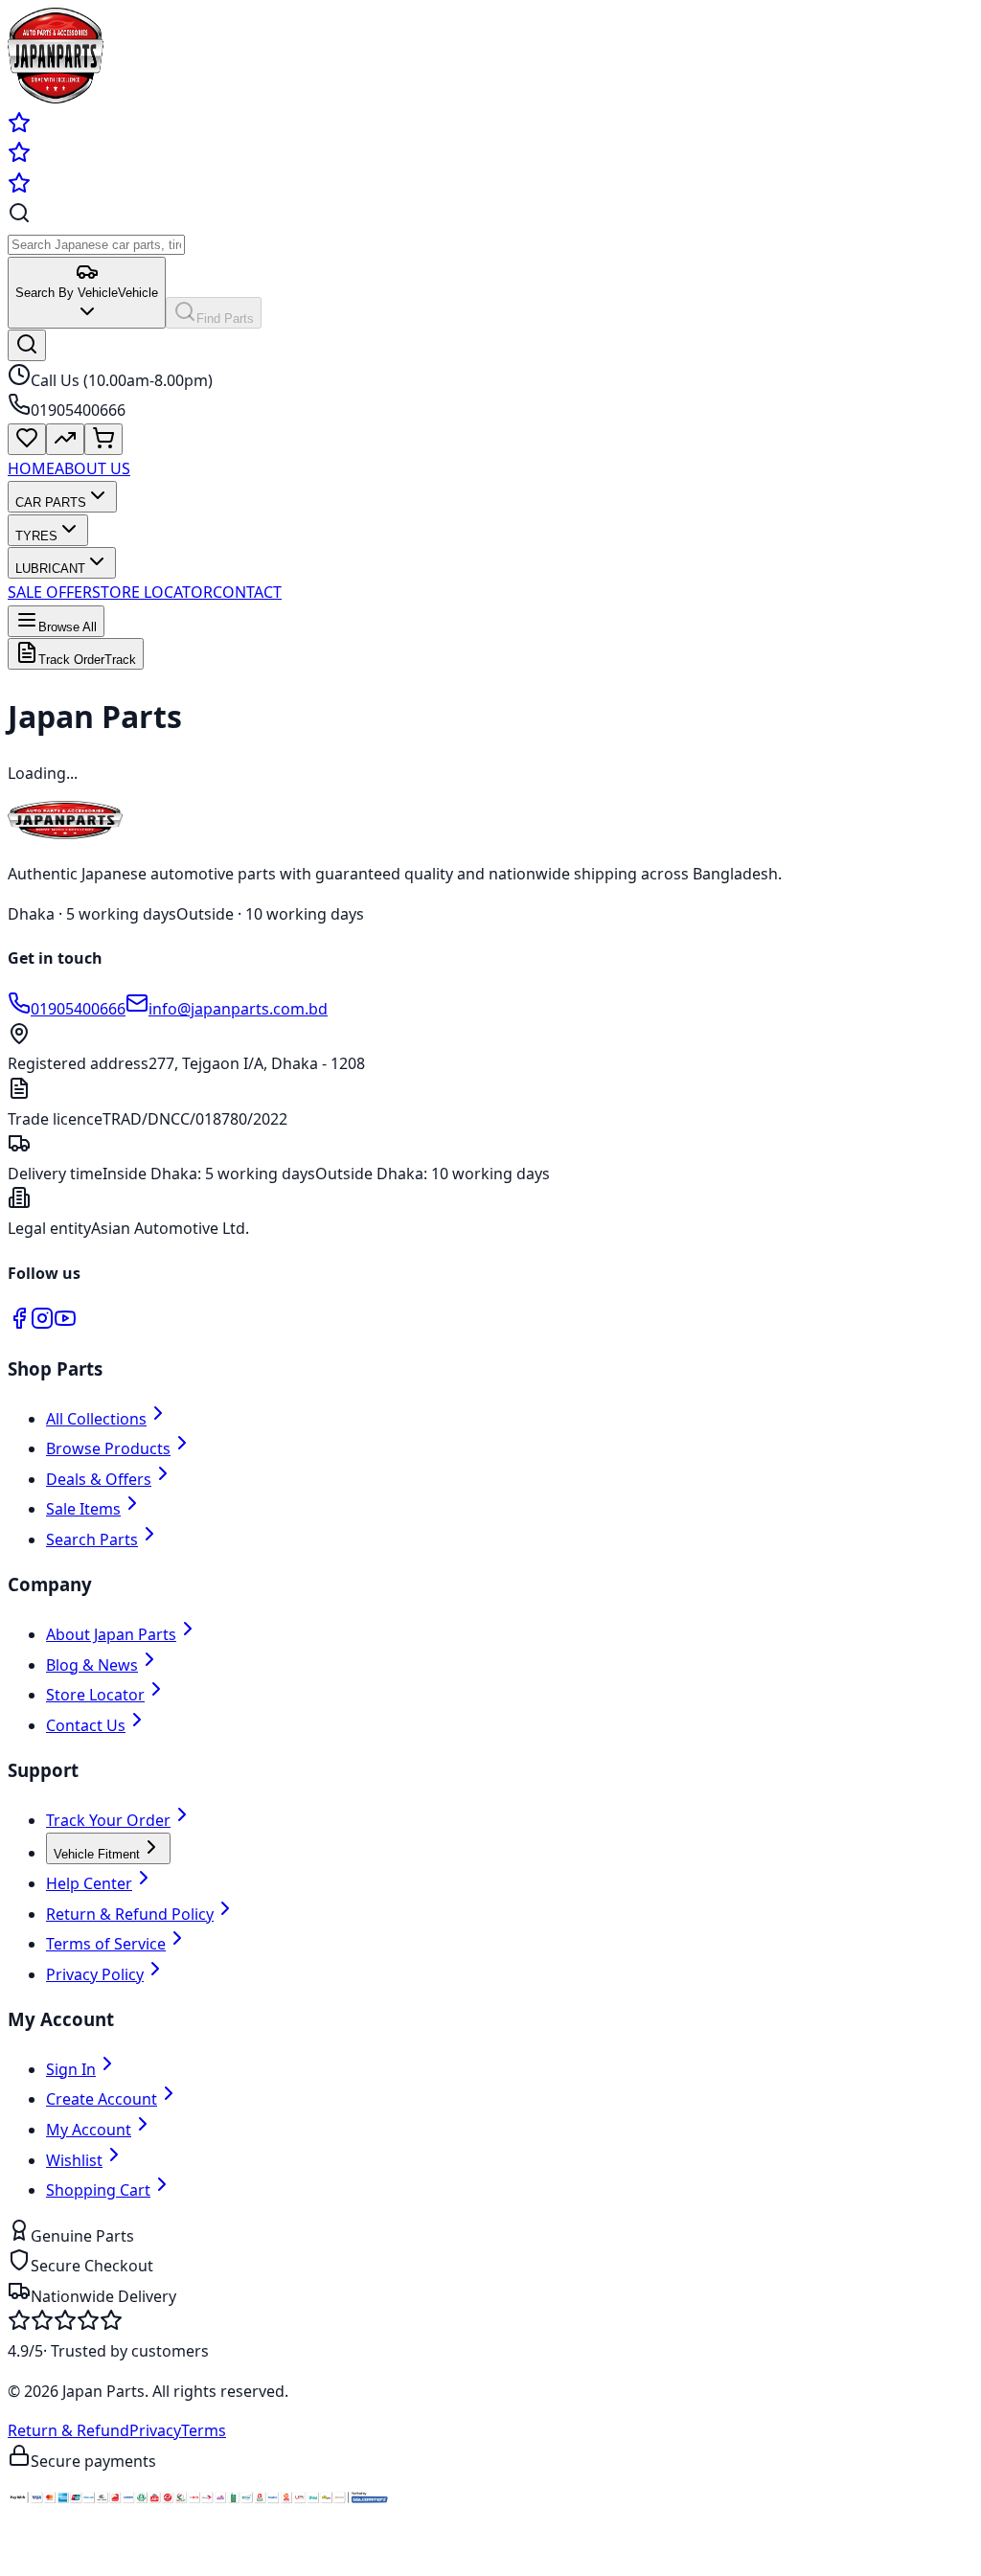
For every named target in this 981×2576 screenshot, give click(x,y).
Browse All (68, 627)
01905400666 (78, 1009)
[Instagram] (42, 1324)
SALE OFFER (50, 592)
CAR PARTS (51, 502)
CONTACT (247, 592)
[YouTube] (65, 1324)
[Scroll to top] (27, 2560)
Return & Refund (68, 2430)
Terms (204, 2430)
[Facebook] (19, 1324)
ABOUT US (92, 468)
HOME (31, 468)
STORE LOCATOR (152, 592)
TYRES (36, 536)
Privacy (155, 2430)
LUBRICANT (50, 569)
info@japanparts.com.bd (238, 1009)
